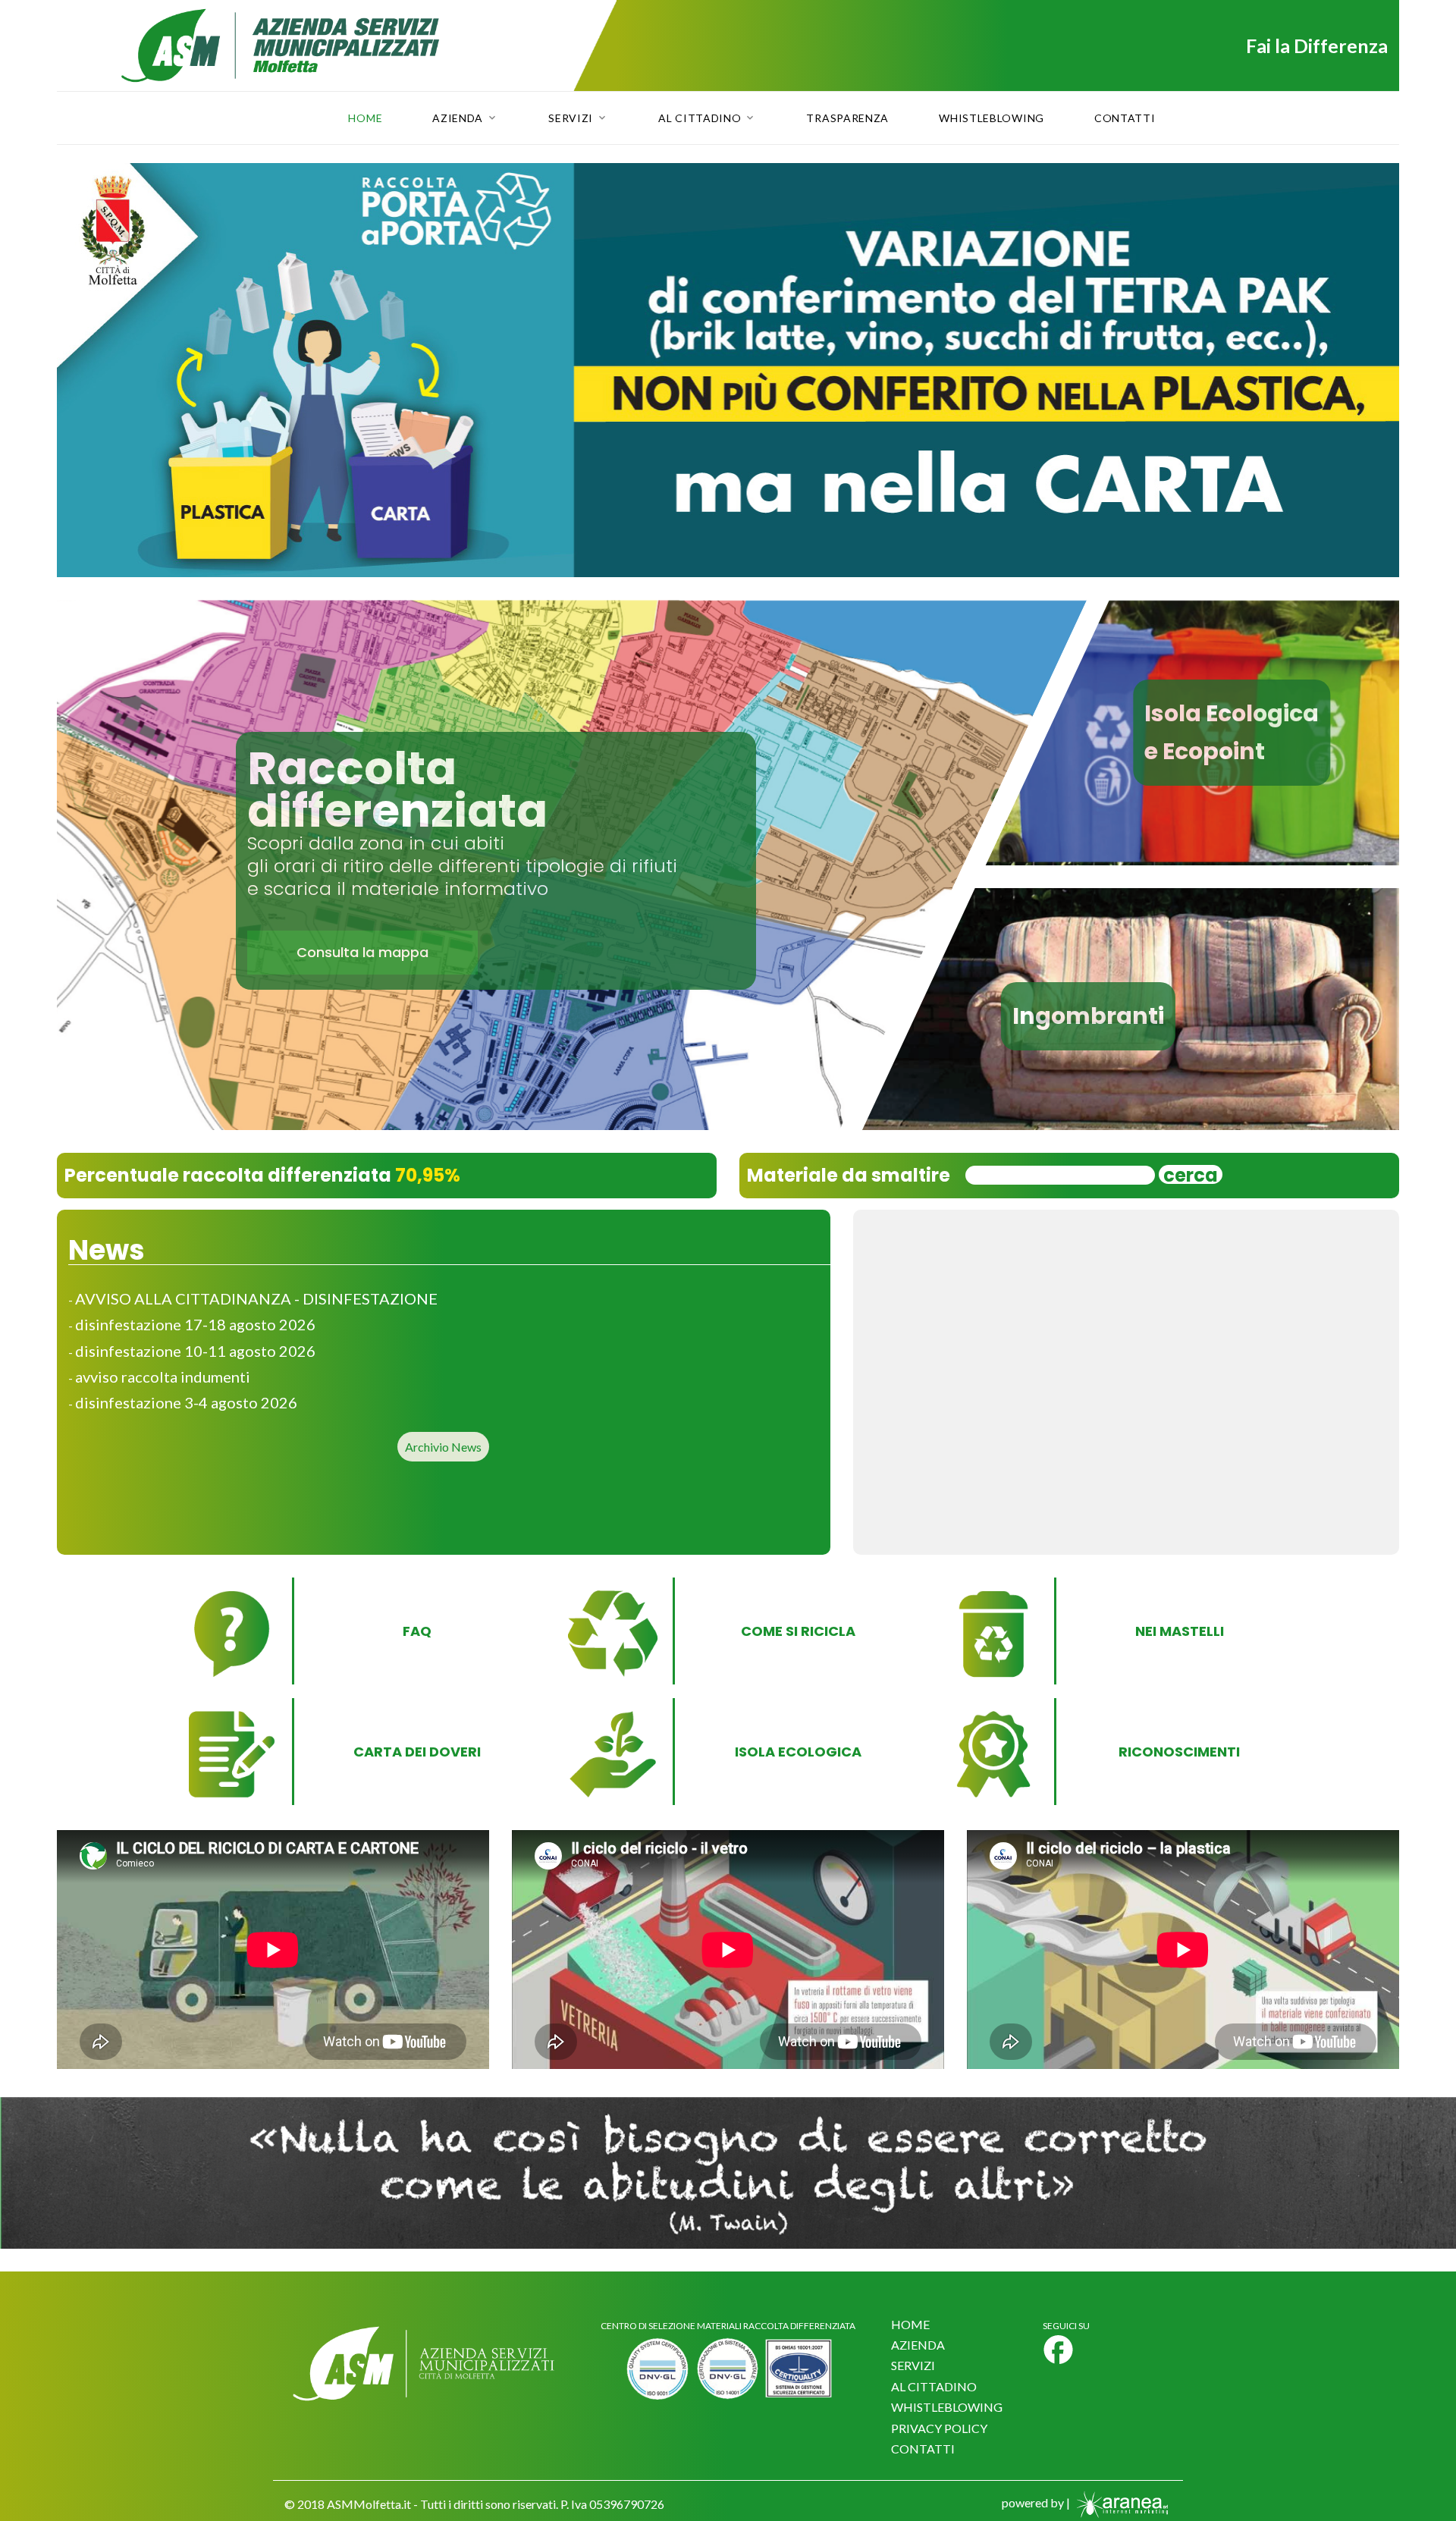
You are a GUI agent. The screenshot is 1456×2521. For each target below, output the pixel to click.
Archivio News (443, 1447)
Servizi (571, 118)
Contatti (1125, 118)
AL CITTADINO (934, 2386)
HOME (910, 2324)
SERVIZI (913, 2365)
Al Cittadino (700, 118)
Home (365, 118)
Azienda (458, 118)
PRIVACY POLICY (939, 2428)
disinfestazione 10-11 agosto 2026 (195, 1351)
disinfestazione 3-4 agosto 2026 (186, 1402)
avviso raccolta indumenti (163, 1377)
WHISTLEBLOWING (947, 2407)
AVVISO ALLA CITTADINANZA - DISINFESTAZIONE (256, 1298)
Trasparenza (847, 118)
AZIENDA (918, 2345)
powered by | (1037, 2502)
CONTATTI (923, 2449)
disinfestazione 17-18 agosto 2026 (195, 1324)
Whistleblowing (992, 118)
